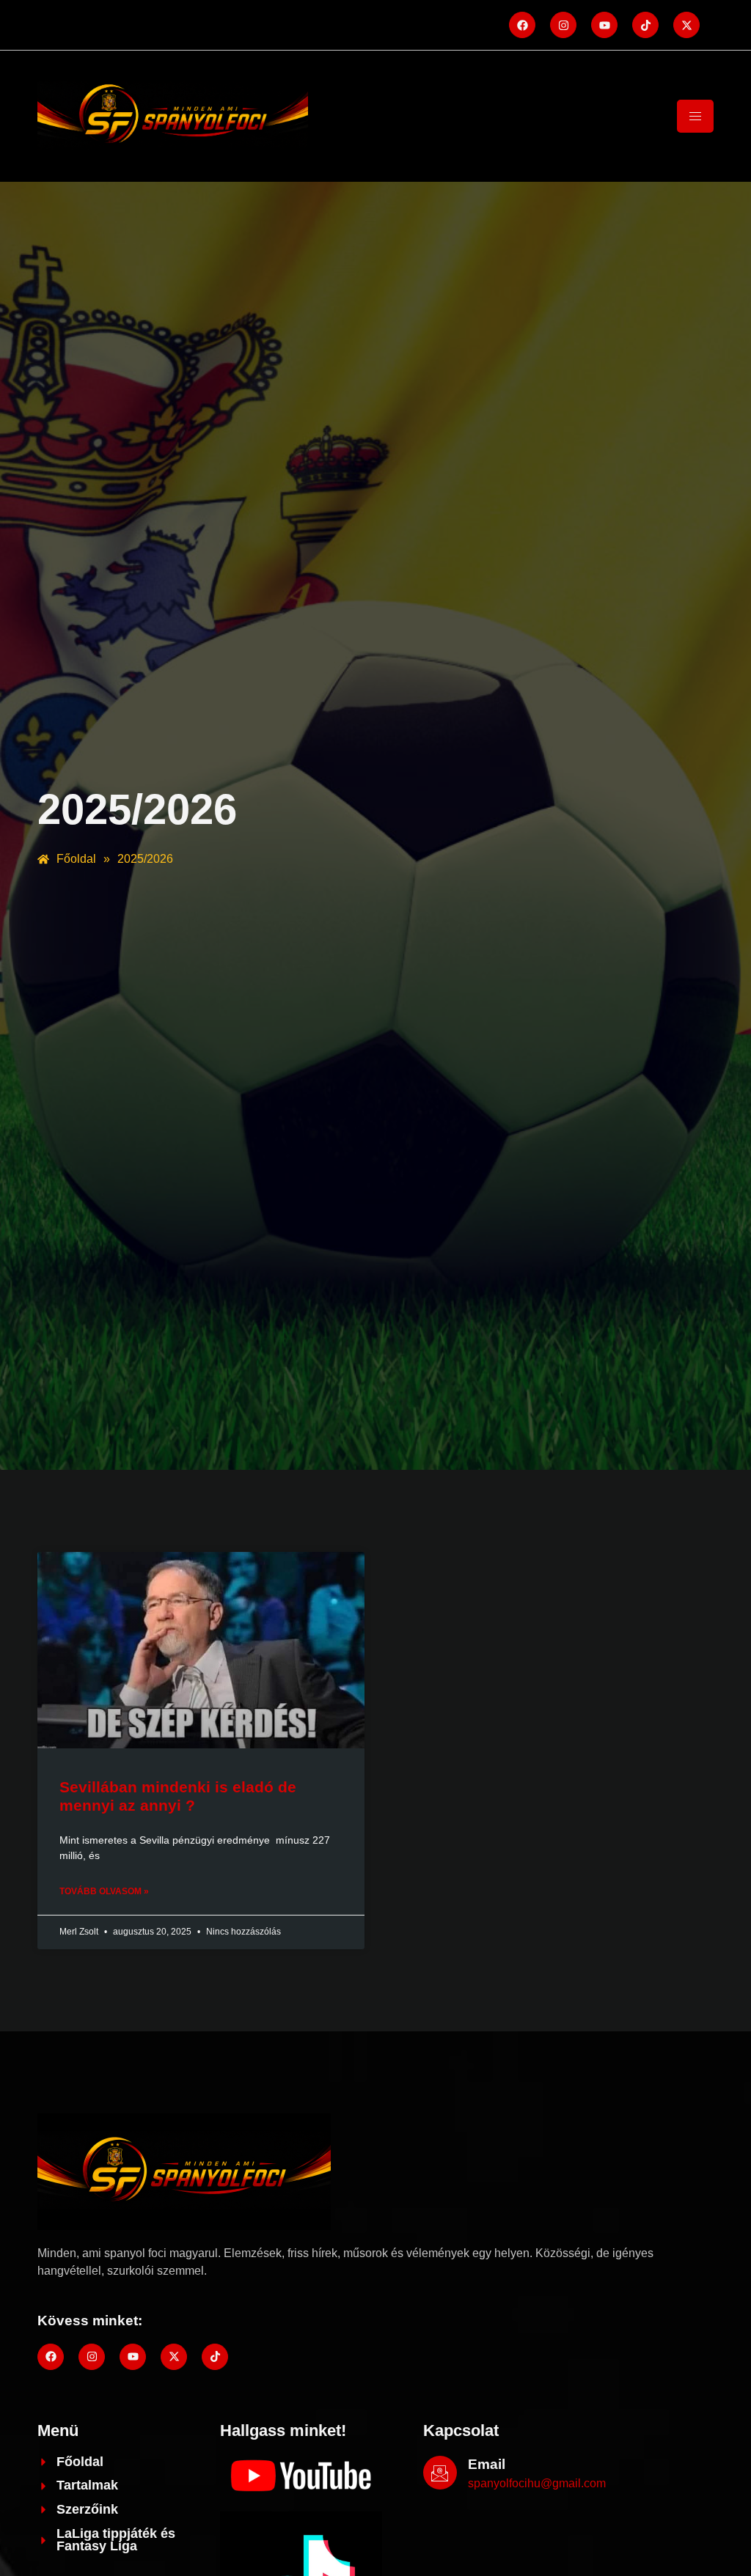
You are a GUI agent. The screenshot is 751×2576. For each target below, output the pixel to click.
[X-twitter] (686, 25)
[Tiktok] (645, 25)
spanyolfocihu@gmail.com (537, 2483)
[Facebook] (522, 25)
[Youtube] (604, 25)
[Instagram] (563, 25)
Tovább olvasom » (104, 1891)
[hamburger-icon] (695, 116)
